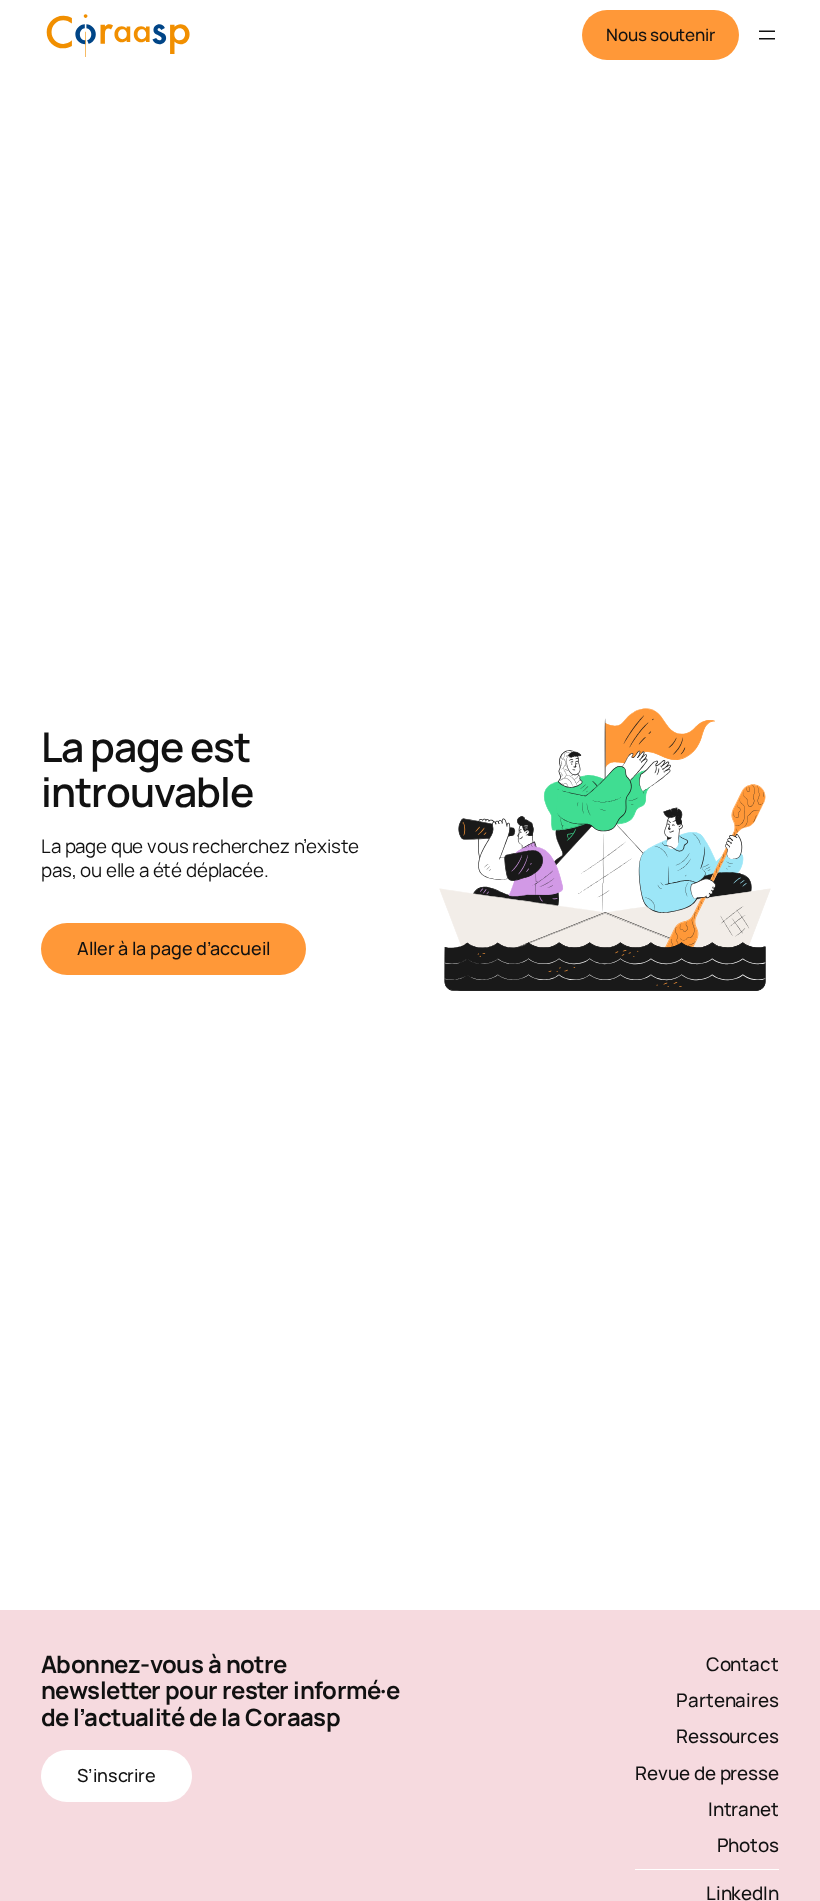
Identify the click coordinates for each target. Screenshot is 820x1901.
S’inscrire (116, 1775)
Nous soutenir (660, 34)
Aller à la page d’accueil (173, 948)
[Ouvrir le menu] (767, 35)
